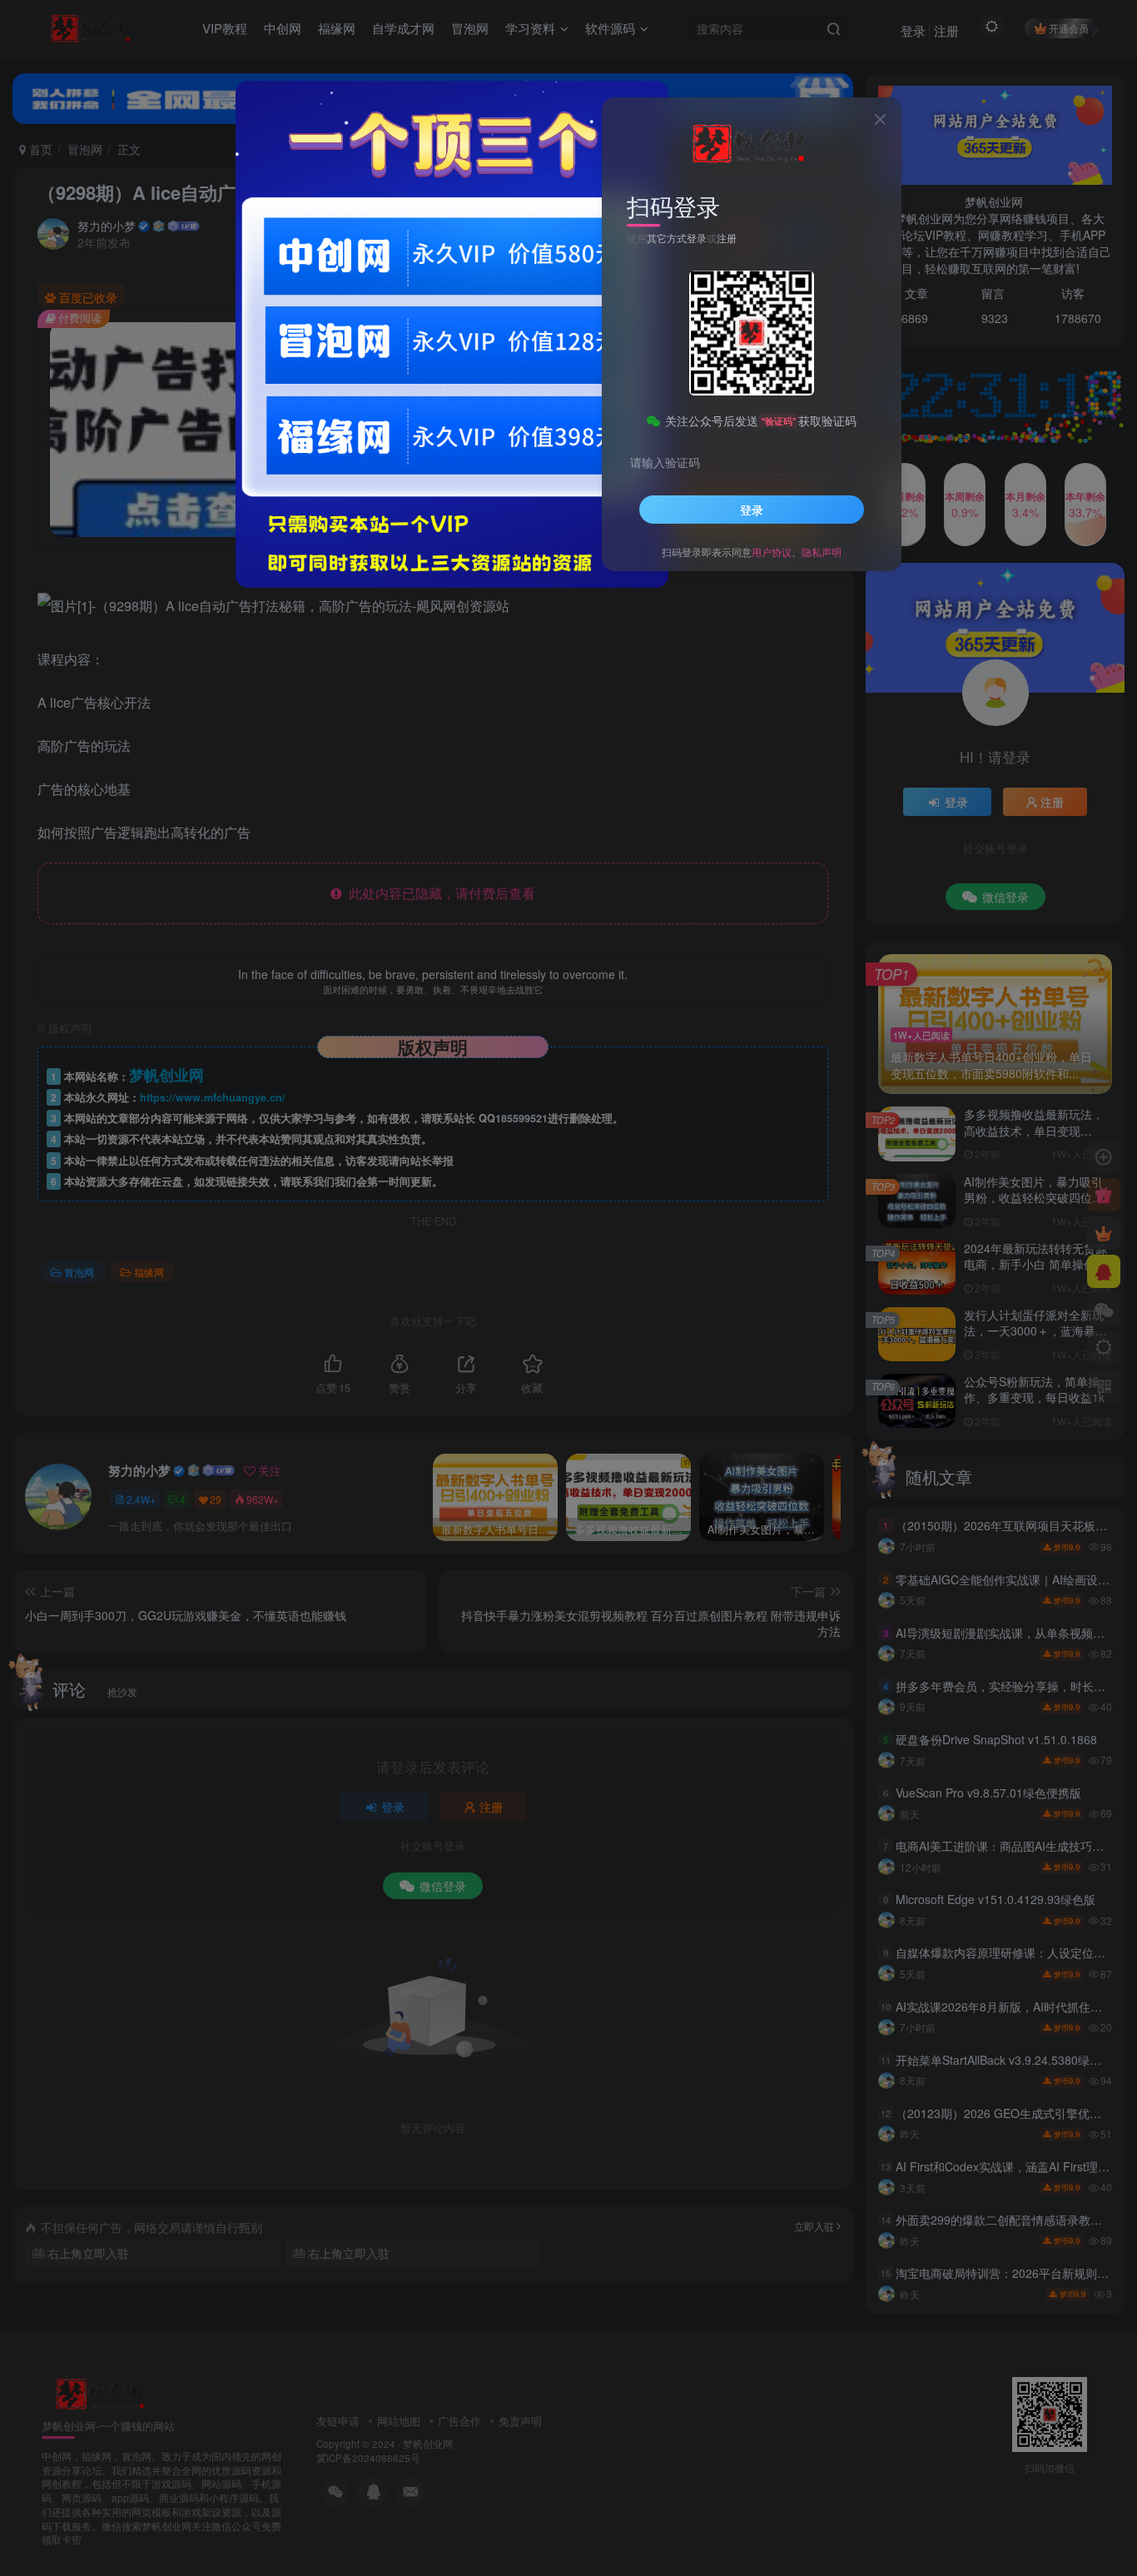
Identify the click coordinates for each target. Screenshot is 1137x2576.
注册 (727, 238)
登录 (752, 510)
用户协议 (772, 552)
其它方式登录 (677, 238)
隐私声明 (822, 552)
